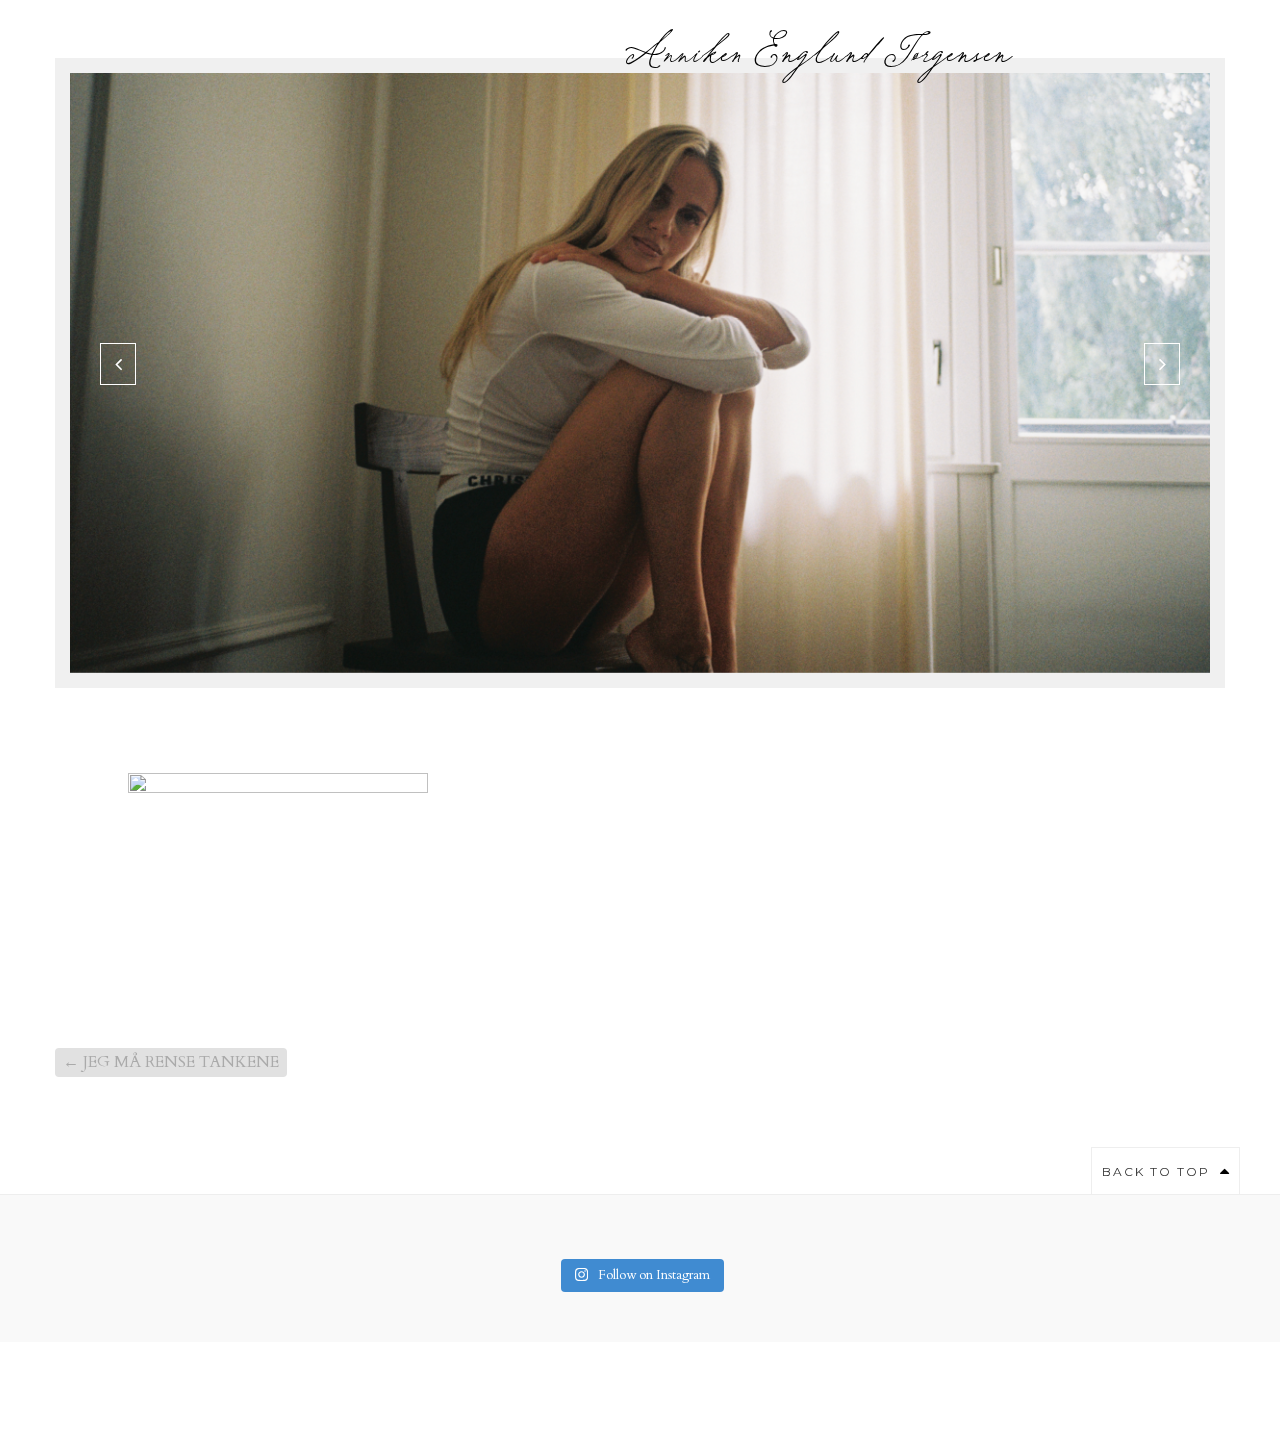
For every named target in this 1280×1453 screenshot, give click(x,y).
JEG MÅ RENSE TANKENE (171, 1062)
